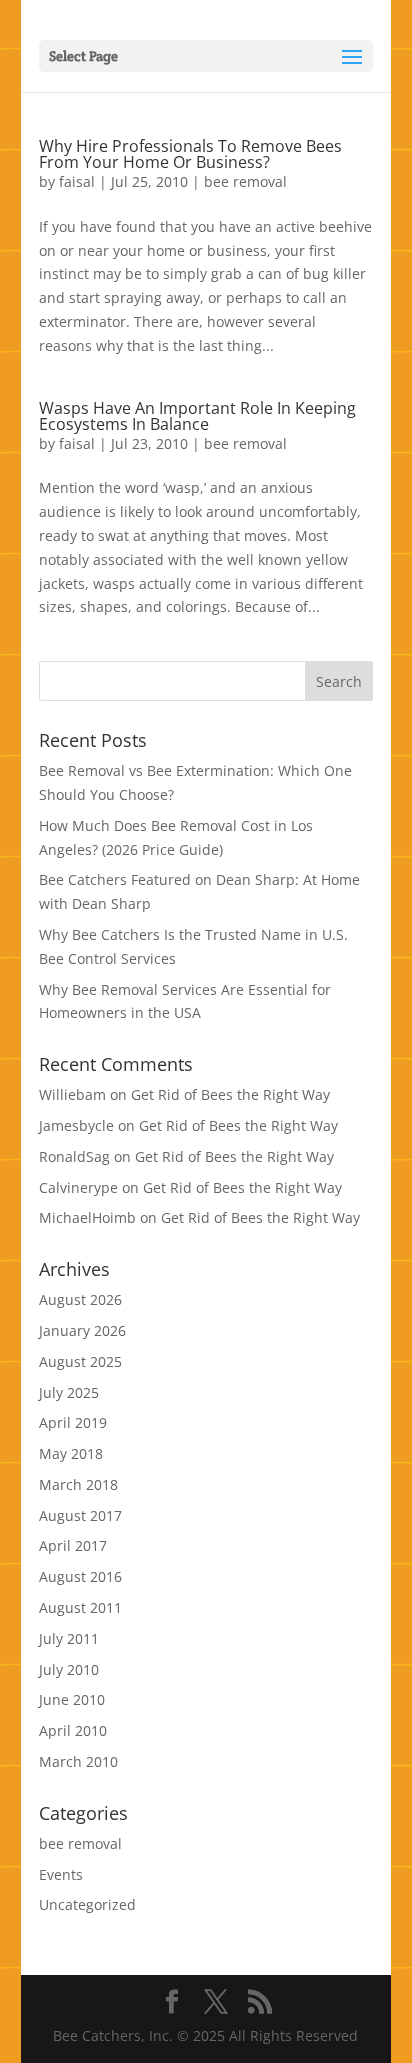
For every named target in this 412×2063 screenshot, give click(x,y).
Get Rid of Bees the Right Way (230, 1094)
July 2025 (69, 1392)
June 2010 (72, 1699)
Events (61, 1874)
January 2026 (82, 1330)
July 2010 (69, 1669)
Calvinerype (78, 1187)
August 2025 (80, 1361)
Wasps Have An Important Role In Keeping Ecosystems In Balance (197, 416)
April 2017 (73, 1545)
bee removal (245, 181)
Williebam (72, 1094)
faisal (77, 181)
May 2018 (71, 1453)
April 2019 (73, 1422)
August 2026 (80, 1299)
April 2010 (73, 1730)
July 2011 (69, 1638)
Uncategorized (87, 1904)
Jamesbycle (76, 1125)
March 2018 (78, 1484)
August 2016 (80, 1576)
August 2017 (80, 1515)
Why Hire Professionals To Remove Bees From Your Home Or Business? (190, 154)
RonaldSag (74, 1156)
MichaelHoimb (87, 1217)
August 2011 (80, 1607)
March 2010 (78, 1761)
